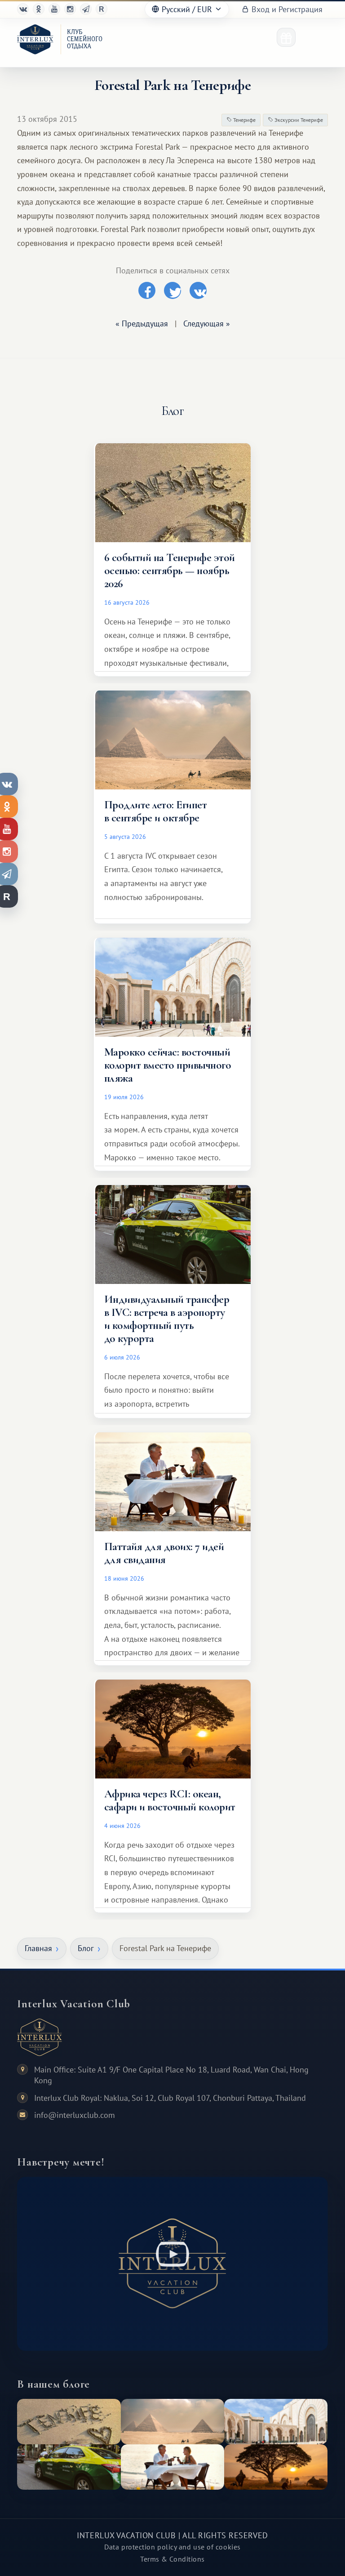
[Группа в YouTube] (54, 9)
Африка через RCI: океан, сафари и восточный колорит (170, 1800)
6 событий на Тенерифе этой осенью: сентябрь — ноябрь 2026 (170, 570)
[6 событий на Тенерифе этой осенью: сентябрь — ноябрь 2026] (69, 2422)
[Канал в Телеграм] (86, 9)
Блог (86, 1948)
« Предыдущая (142, 323)
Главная (38, 1948)
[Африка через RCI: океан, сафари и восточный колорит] (276, 2467)
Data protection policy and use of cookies (172, 2547)
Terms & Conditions (172, 2559)
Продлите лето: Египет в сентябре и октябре (155, 811)
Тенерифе (244, 120)
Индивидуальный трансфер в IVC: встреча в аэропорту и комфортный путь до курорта (167, 1319)
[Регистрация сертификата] (286, 37)
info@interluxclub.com (75, 2115)
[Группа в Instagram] (70, 9)
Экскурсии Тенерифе (298, 120)
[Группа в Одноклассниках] (39, 9)
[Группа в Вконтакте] (23, 9)
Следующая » (207, 323)
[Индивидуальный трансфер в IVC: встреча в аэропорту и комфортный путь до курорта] (69, 2467)
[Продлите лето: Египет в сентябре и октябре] (172, 2422)
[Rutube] (102, 9)
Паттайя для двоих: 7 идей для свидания (164, 1553)
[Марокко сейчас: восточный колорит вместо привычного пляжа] (276, 2422)
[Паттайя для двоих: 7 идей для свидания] (172, 2467)
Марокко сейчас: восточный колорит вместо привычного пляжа (168, 1065)
